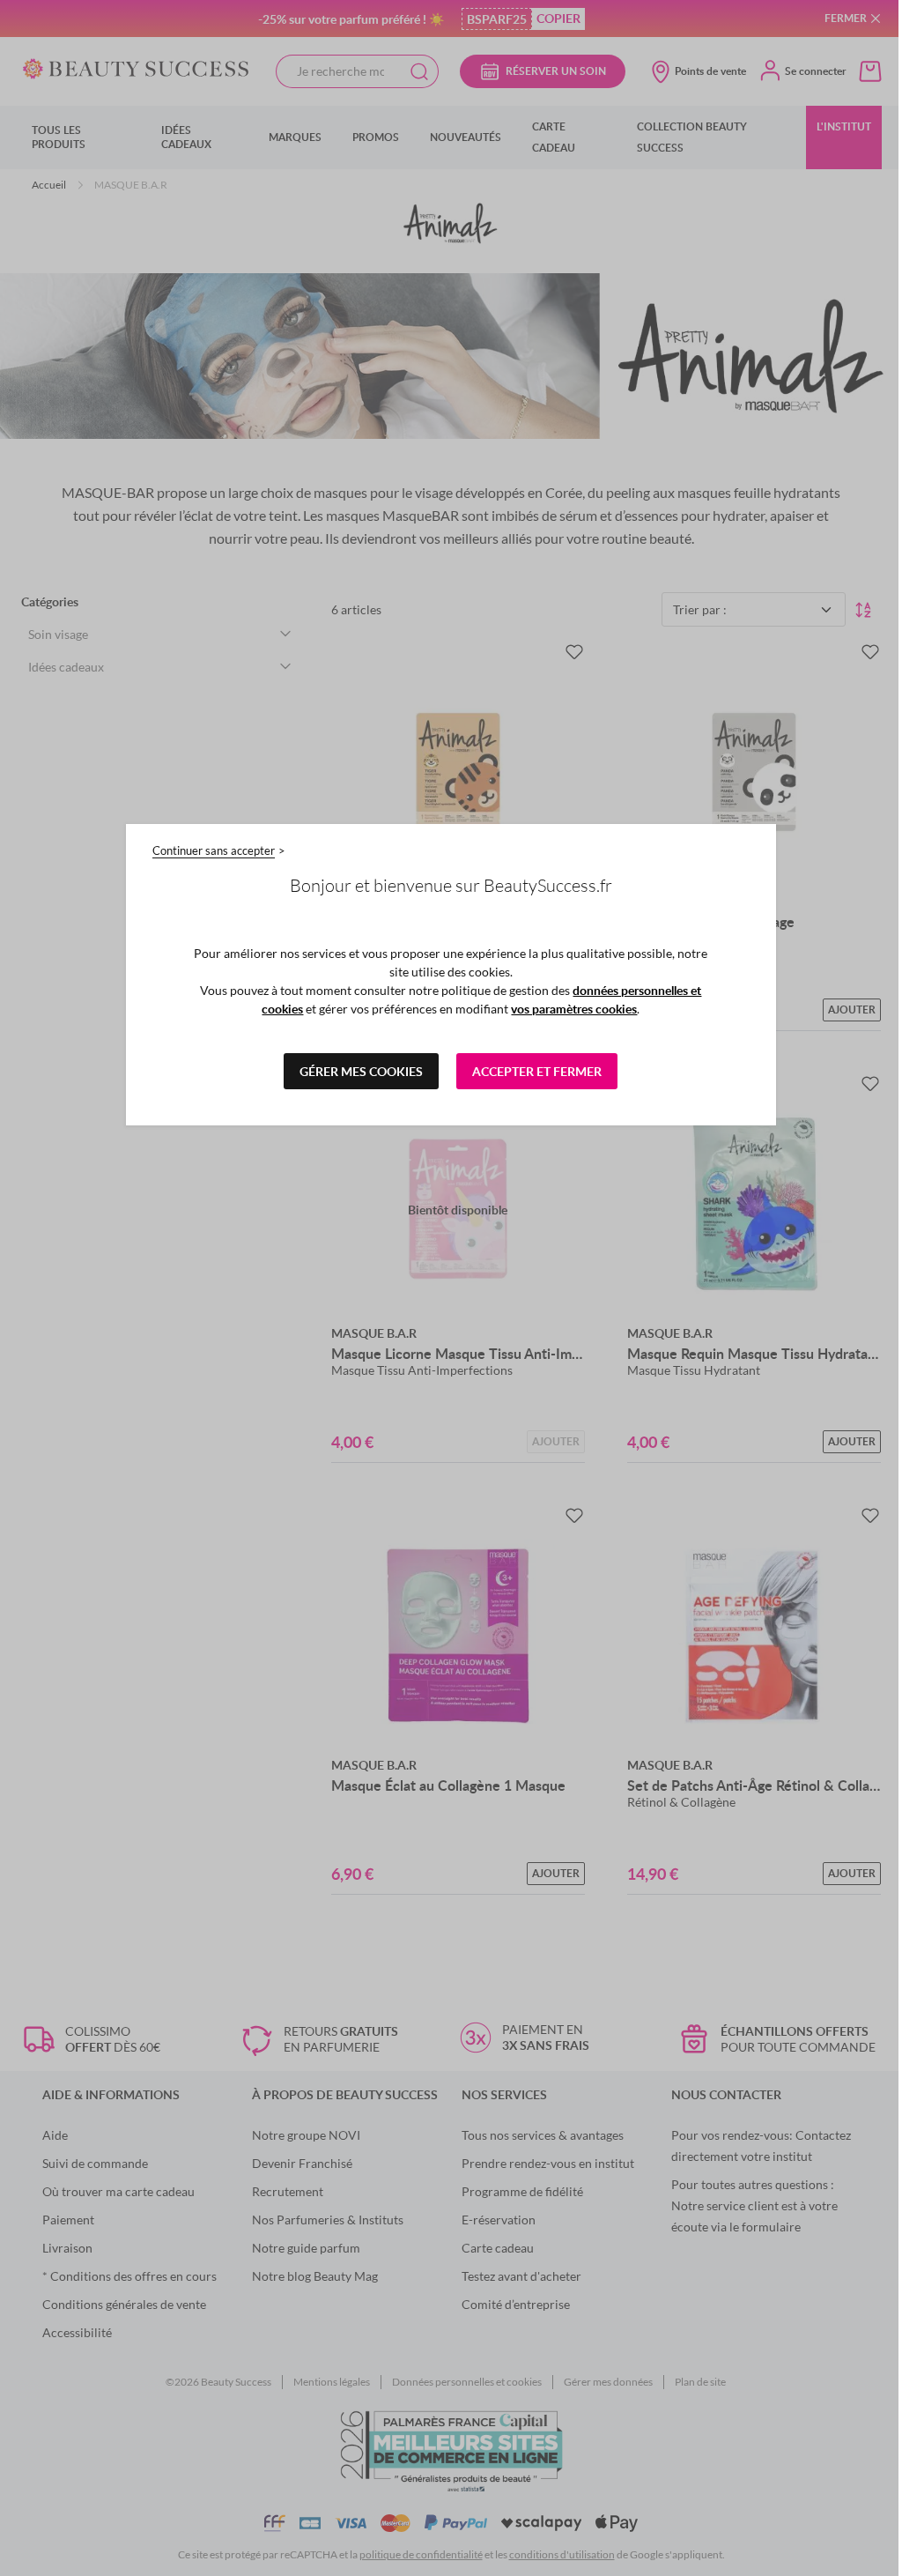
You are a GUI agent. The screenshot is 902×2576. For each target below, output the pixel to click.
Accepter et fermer (537, 1071)
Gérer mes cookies (361, 1071)
